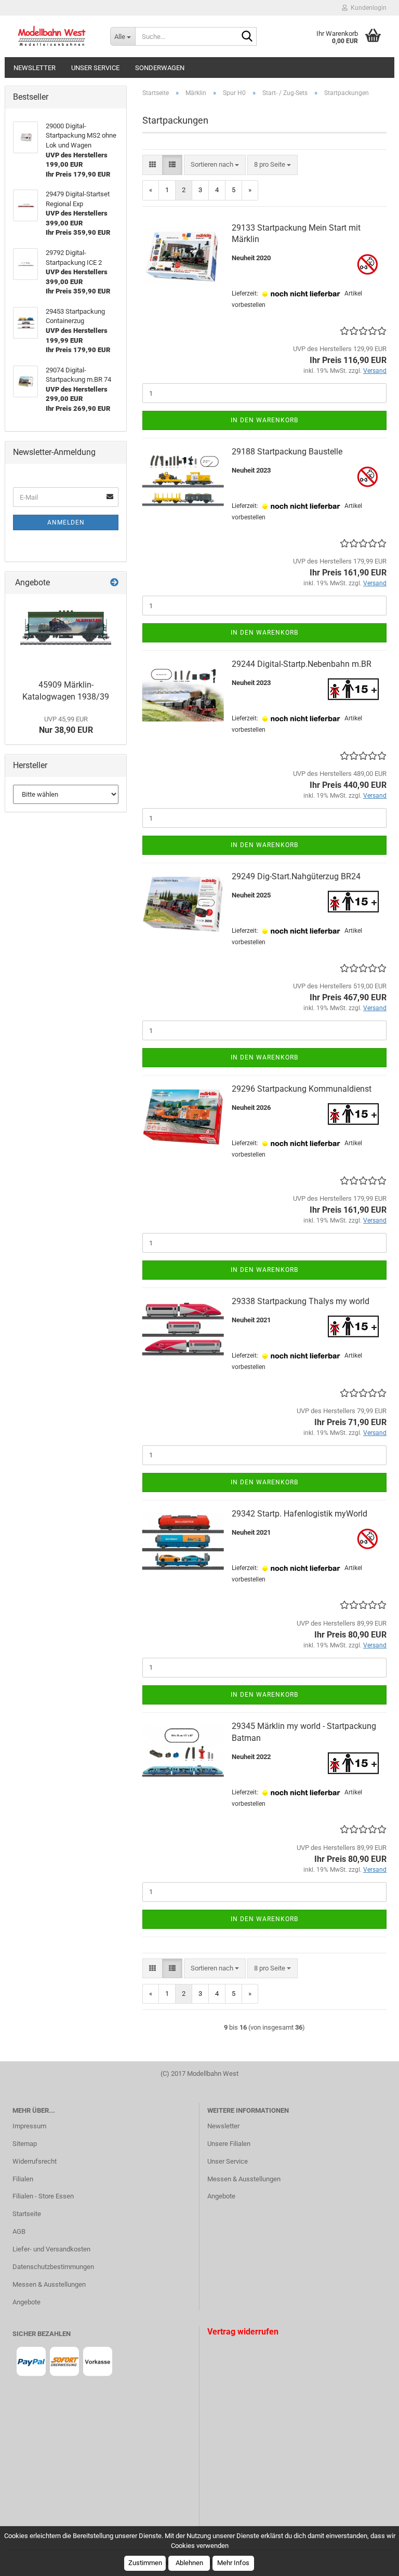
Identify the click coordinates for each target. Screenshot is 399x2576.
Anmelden (66, 522)
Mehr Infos (233, 2563)
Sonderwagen (160, 68)
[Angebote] (114, 583)
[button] (152, 165)
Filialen (23, 2179)
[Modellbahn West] (54, 36)
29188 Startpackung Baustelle (287, 452)
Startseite (27, 2214)
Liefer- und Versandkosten (51, 2249)
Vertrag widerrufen (243, 2332)
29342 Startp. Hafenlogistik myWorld (300, 1514)
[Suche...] (247, 37)
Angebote (26, 2302)
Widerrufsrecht (35, 2161)
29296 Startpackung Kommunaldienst (302, 1089)
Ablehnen (189, 2563)
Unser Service (95, 68)
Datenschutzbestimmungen (53, 2267)
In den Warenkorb (264, 420)
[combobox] (215, 165)
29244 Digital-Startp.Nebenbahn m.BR (302, 664)
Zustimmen (145, 2563)
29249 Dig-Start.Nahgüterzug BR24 (296, 876)
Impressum (29, 2126)
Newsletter (35, 68)
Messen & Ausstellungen (49, 2284)
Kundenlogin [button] (367, 8)
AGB (19, 2231)
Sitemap (25, 2144)
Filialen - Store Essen (43, 2196)
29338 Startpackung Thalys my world (301, 1301)
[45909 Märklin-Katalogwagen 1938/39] (66, 634)
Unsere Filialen (229, 2144)
